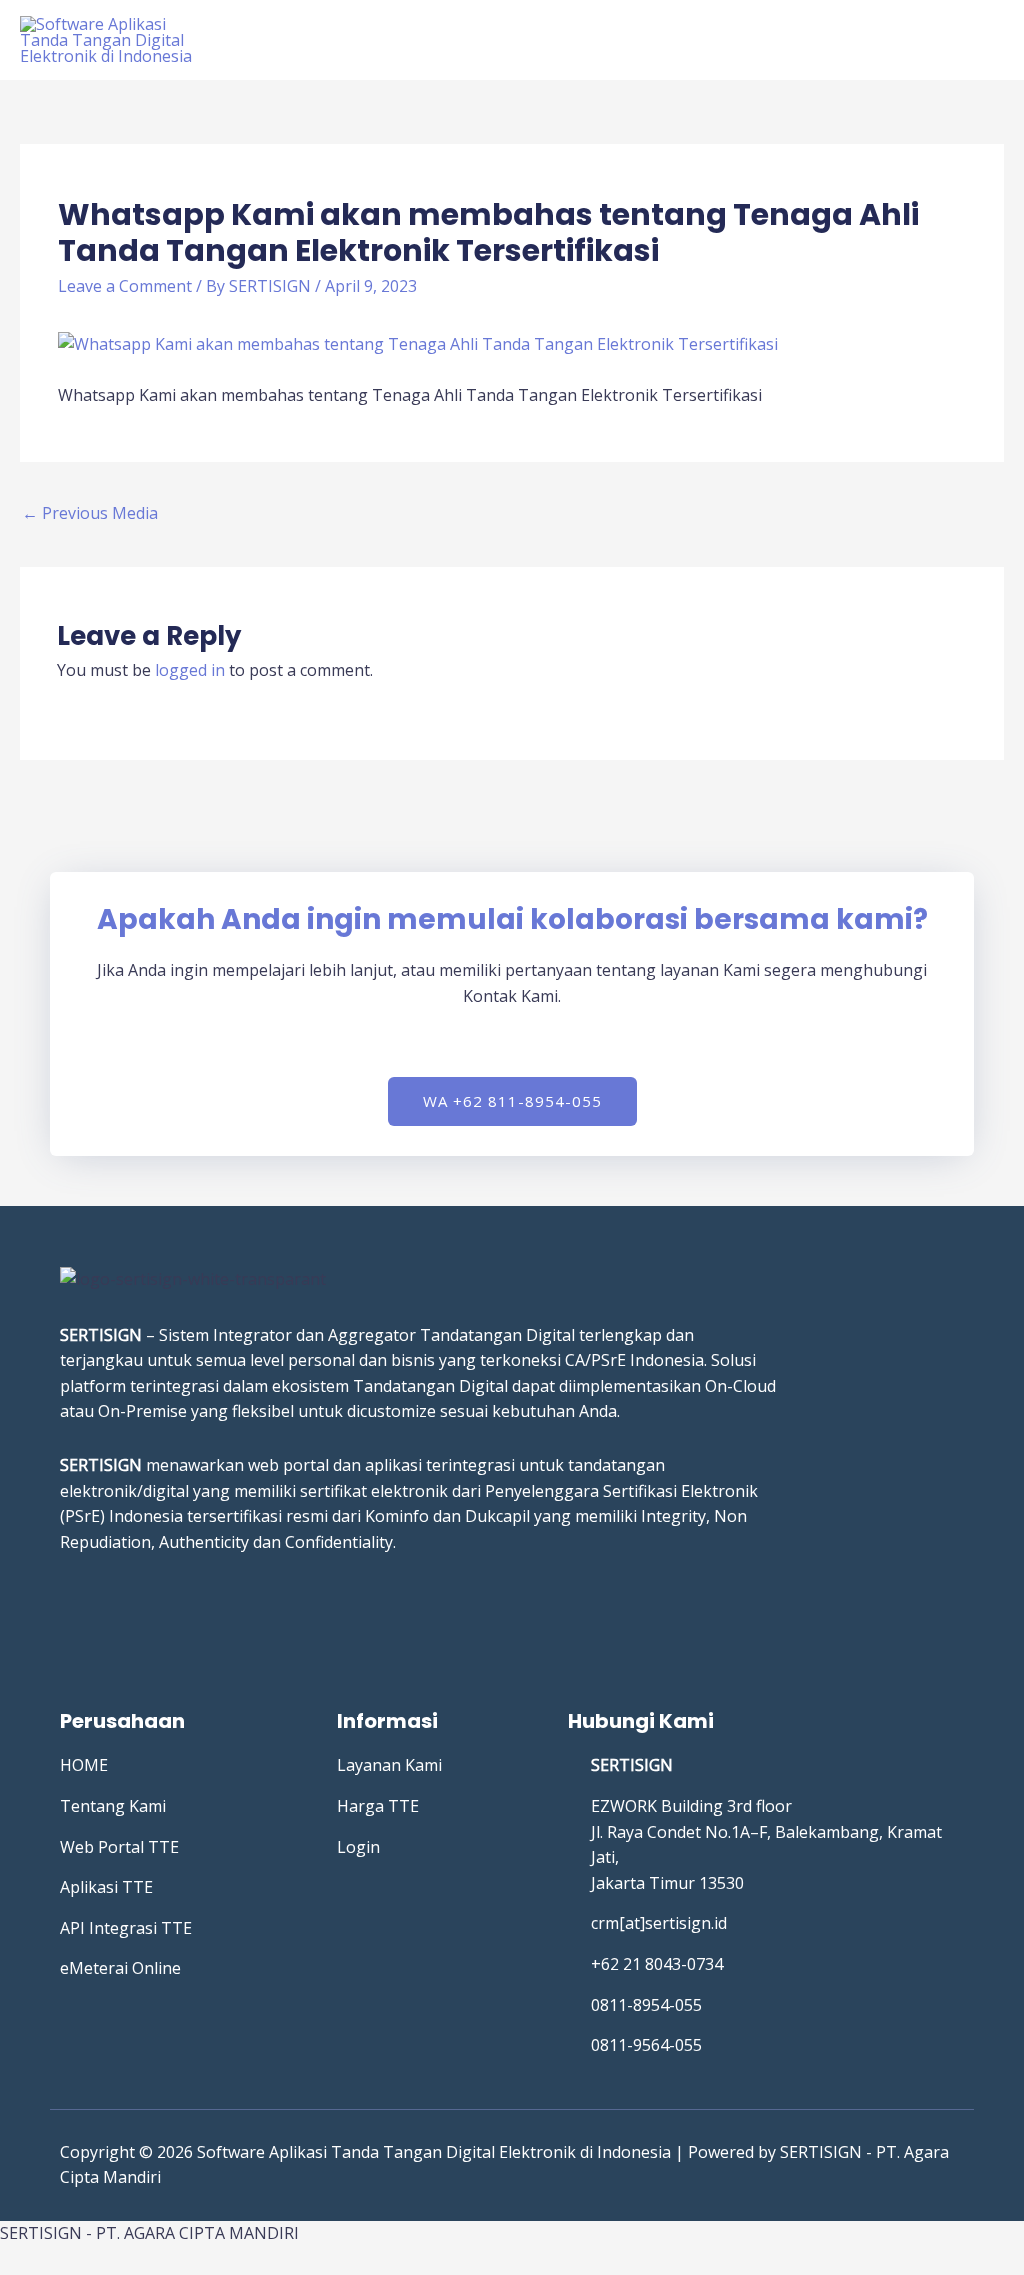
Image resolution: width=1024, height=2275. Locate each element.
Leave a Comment (125, 286)
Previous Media (90, 513)
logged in (190, 670)
